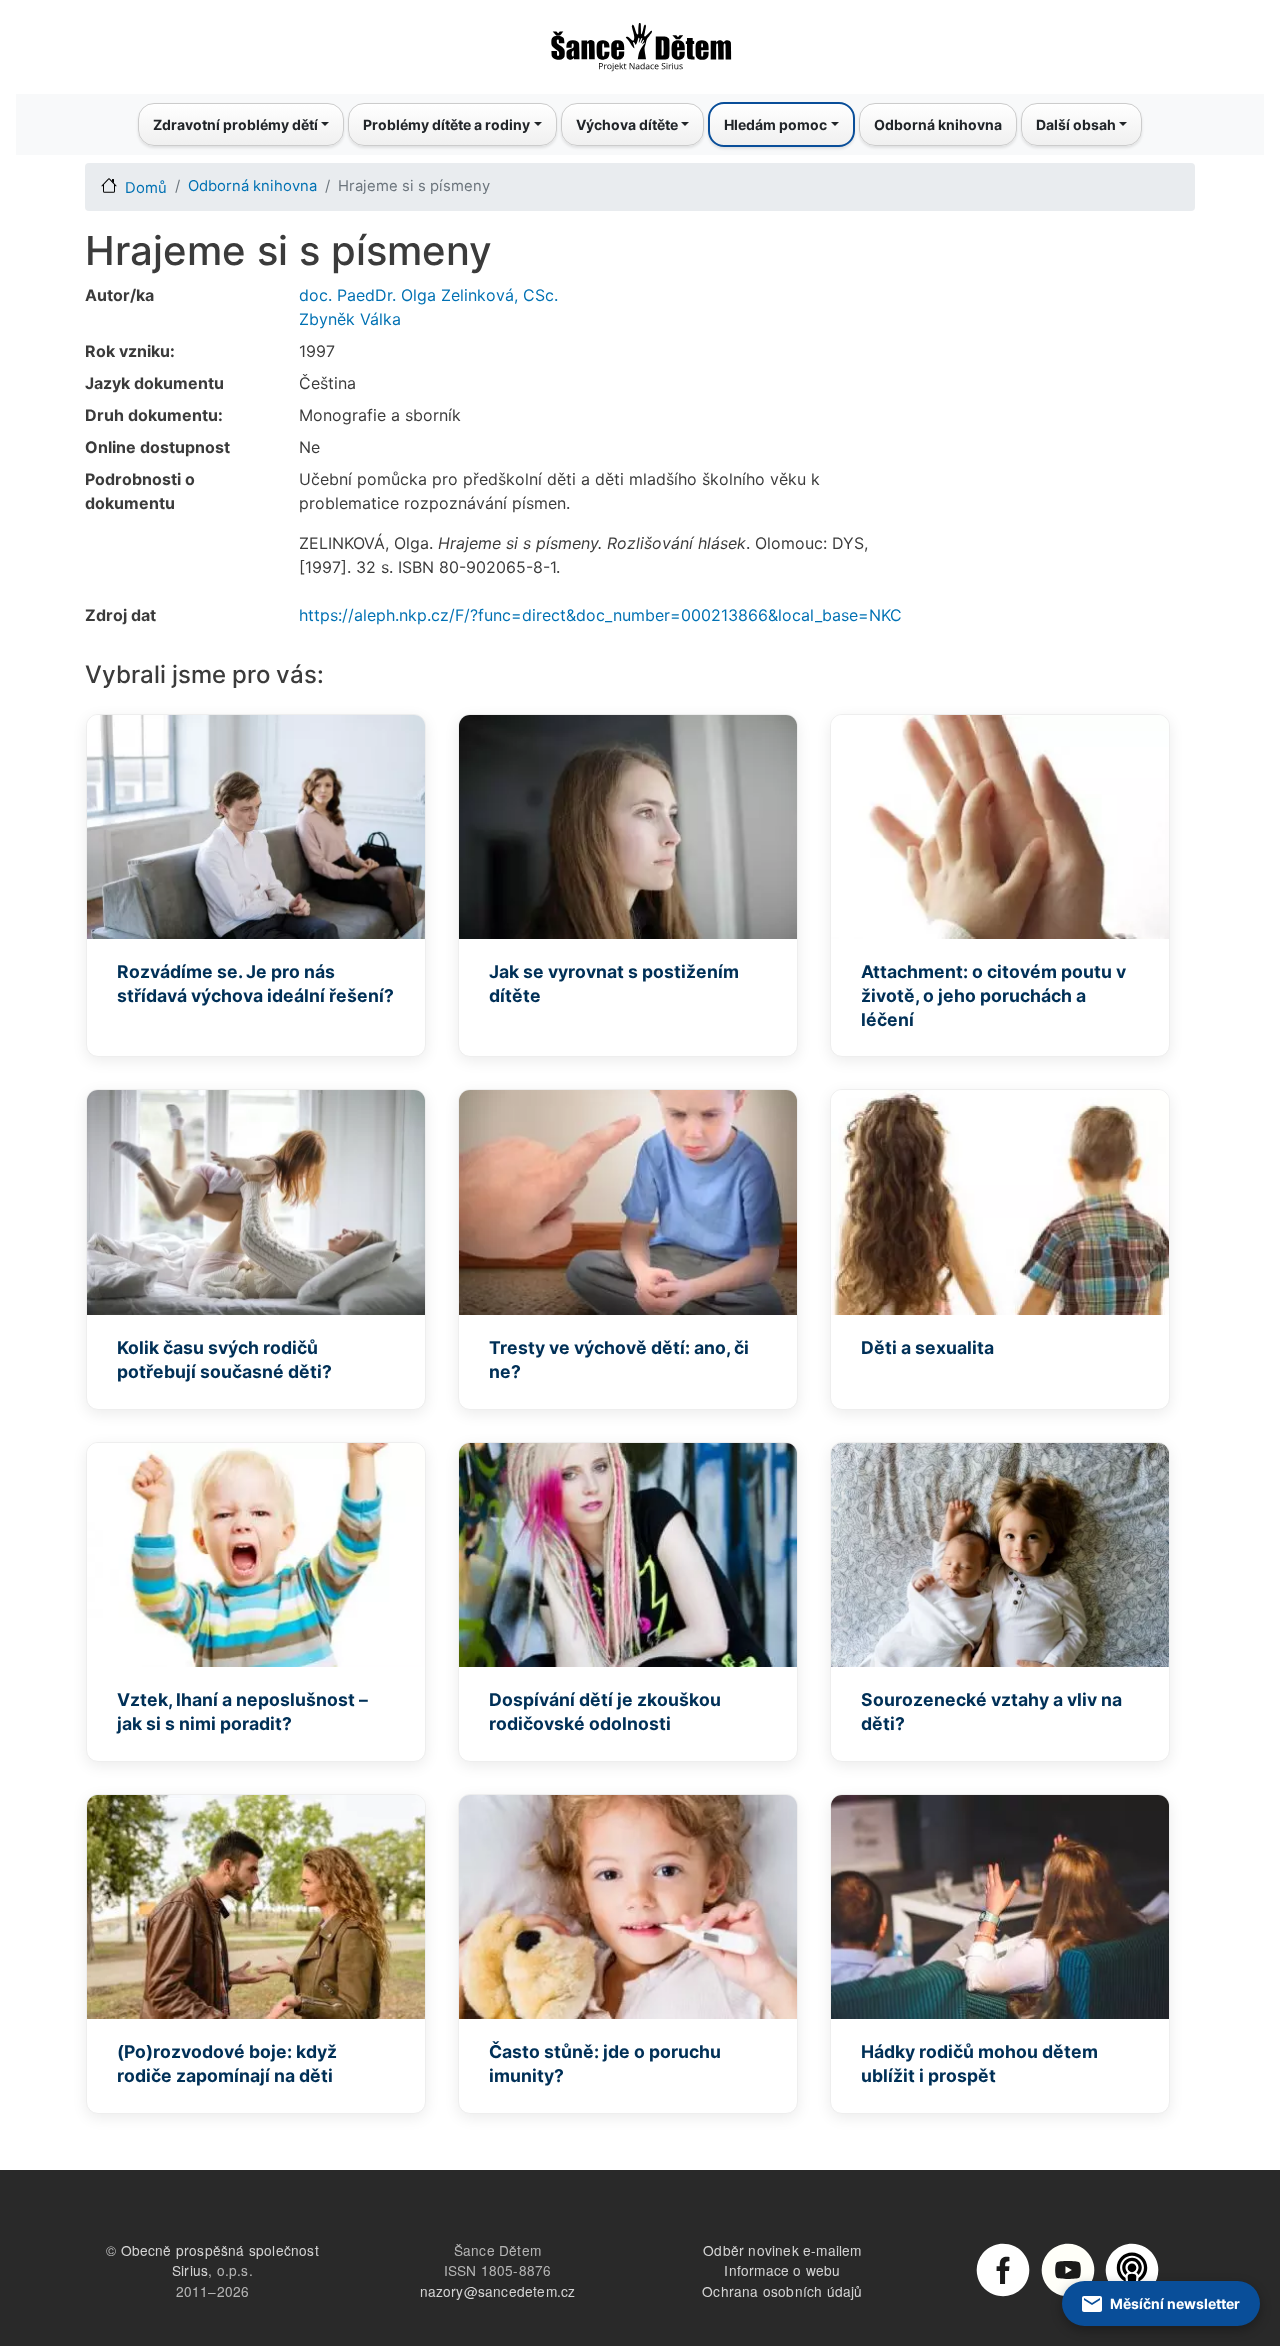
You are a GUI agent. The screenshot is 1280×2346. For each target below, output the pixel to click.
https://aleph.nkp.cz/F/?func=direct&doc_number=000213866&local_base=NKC (600, 615)
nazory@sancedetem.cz (498, 2291)
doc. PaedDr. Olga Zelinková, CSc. (428, 295)
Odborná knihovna (938, 124)
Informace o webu (782, 2270)
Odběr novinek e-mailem (782, 2250)
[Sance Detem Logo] (640, 41)
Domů (146, 188)
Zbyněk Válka (350, 319)
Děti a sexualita (927, 1347)
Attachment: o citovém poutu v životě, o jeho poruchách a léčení (993, 995)
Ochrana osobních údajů (782, 2291)
